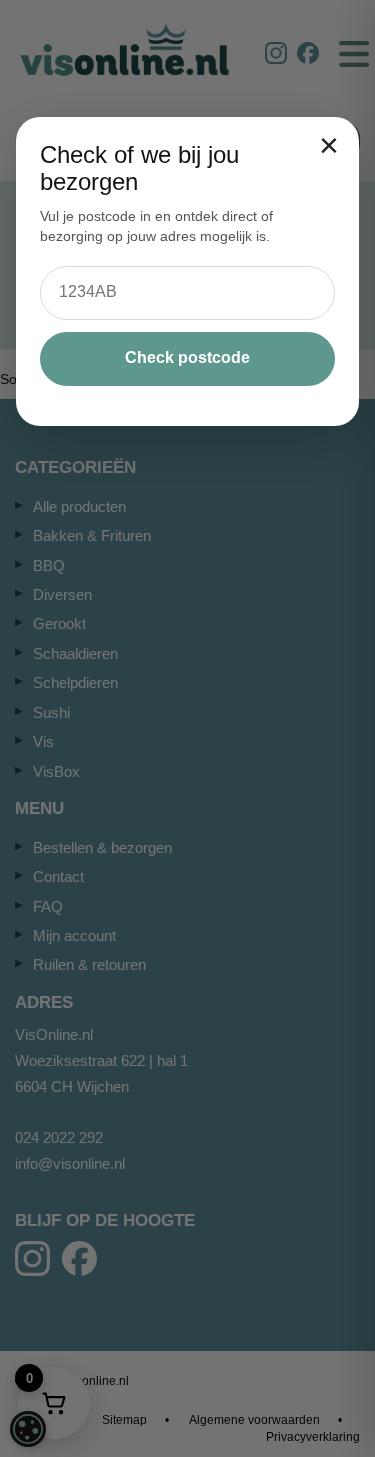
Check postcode (187, 357)
